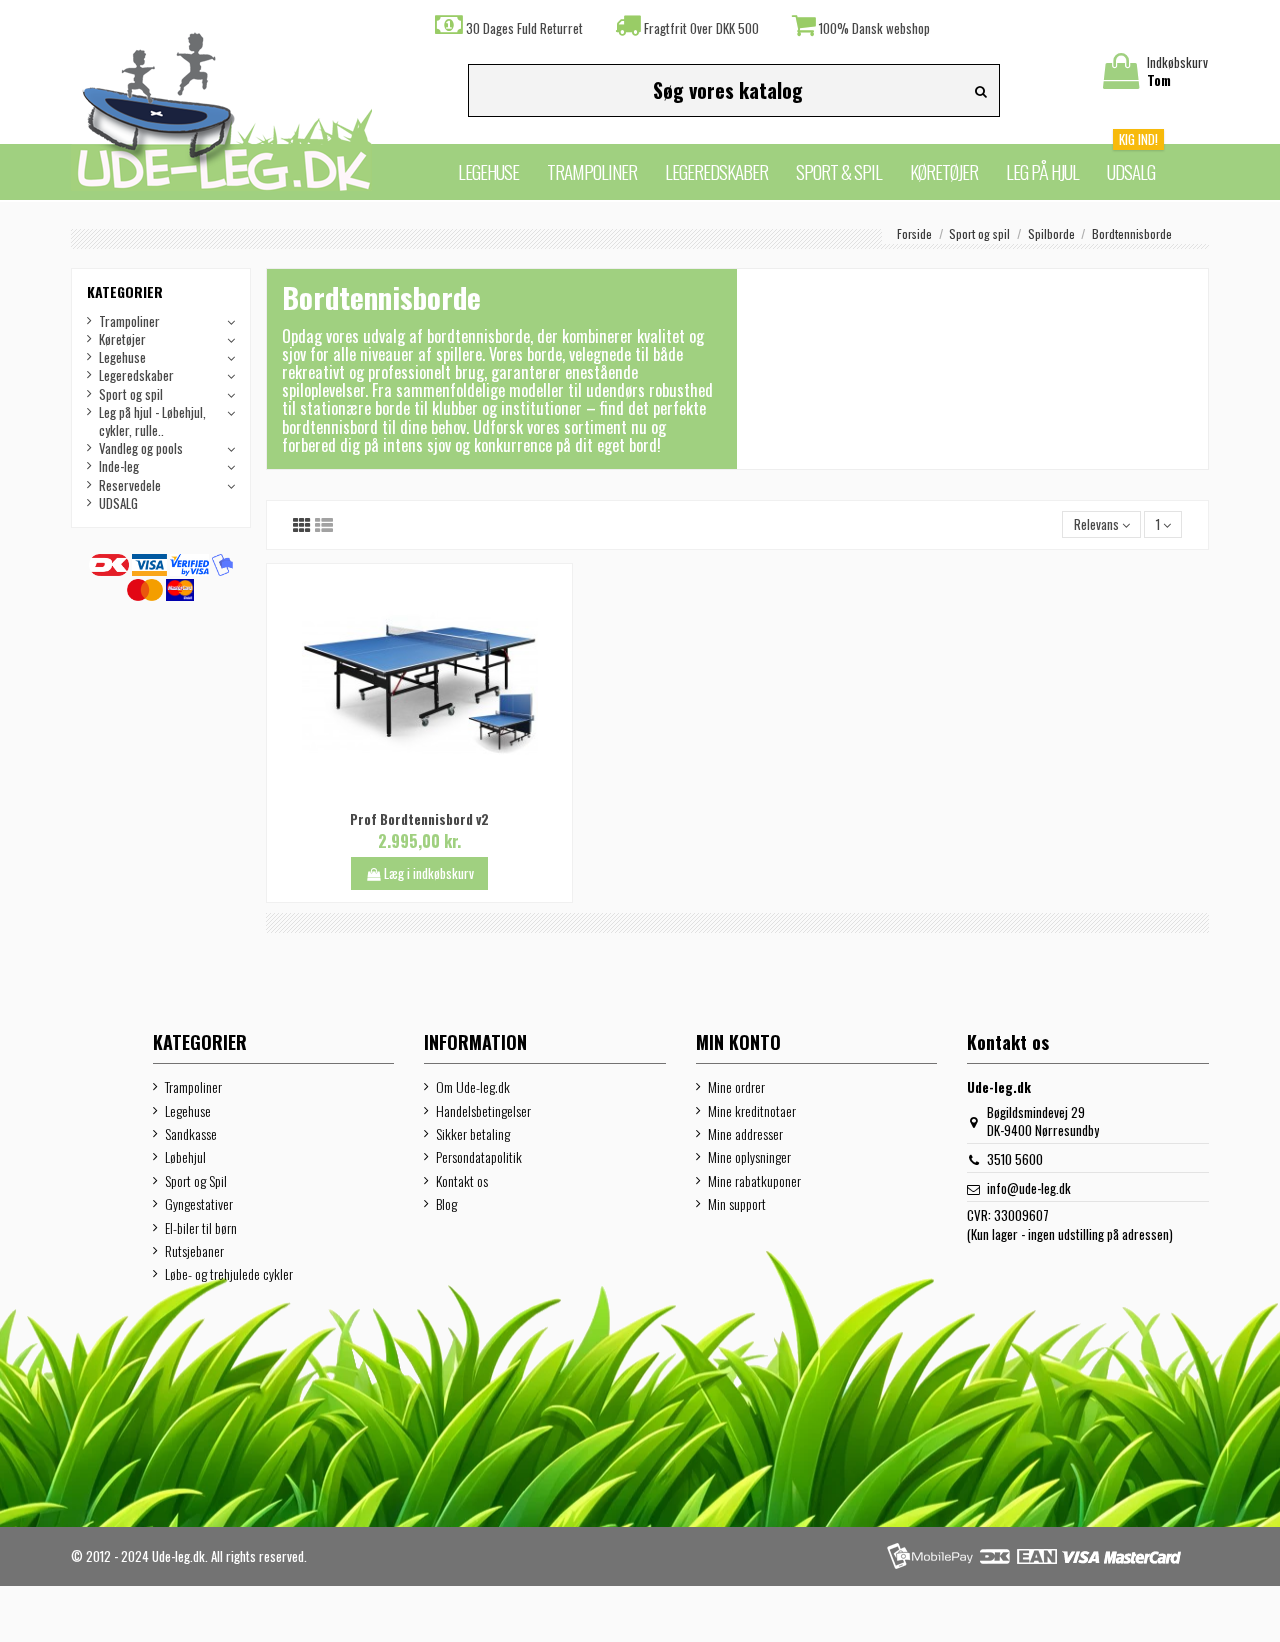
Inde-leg (119, 466)
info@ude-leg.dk (1029, 1188)
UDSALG (118, 503)
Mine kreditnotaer (752, 1111)
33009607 (1021, 1215)
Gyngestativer (199, 1204)
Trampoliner (129, 321)
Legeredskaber (136, 375)
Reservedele (130, 485)
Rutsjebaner (194, 1251)
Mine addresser (745, 1134)
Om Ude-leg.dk (473, 1087)
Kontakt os (462, 1181)
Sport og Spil (196, 1181)
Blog (446, 1204)
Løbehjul (185, 1157)
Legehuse (122, 357)
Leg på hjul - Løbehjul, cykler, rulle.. (152, 421)
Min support (737, 1204)
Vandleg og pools (141, 448)
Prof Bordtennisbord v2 (419, 819)
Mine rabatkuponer (754, 1181)
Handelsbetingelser (483, 1111)
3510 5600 (1015, 1159)
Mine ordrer (736, 1087)
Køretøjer (122, 339)
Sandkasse (191, 1134)
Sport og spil (131, 394)
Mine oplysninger (749, 1157)
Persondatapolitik (479, 1157)
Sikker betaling (473, 1134)
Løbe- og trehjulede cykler (229, 1274)
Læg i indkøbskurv (429, 873)
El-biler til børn (201, 1228)
